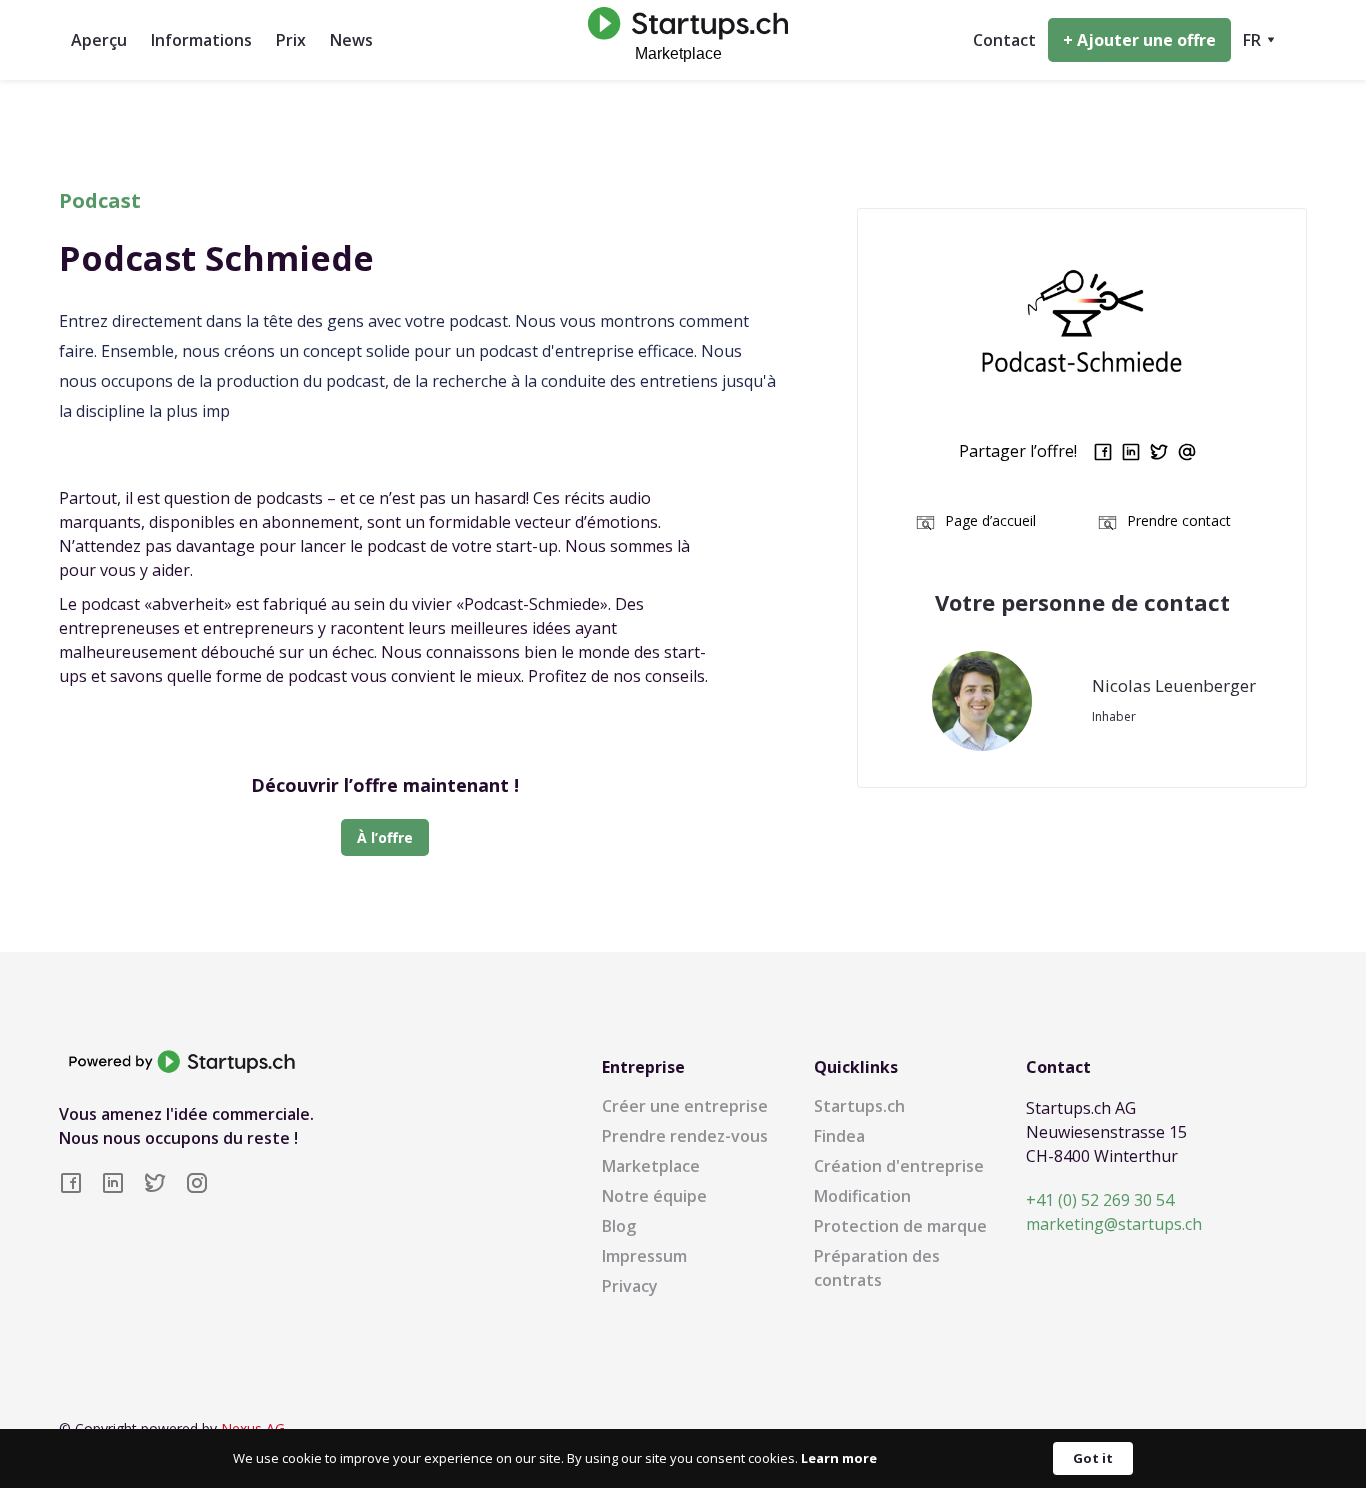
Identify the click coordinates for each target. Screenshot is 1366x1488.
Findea (839, 1136)
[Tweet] (1159, 452)
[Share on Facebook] (1103, 452)
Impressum (644, 1256)
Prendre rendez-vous (685, 1136)
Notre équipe (654, 1196)
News (351, 40)
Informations (201, 40)
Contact (1004, 40)
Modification (862, 1196)
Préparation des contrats (877, 1268)
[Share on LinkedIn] (1131, 452)
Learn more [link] (839, 1458)
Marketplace (651, 1166)
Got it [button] (1093, 1458)
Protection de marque (900, 1226)
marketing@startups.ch (1114, 1224)
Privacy (630, 1286)
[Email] (1187, 452)
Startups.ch (859, 1106)
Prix (291, 40)
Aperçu (99, 40)
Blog (619, 1226)
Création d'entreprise (899, 1166)
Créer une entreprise (685, 1106)
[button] (1259, 40)
